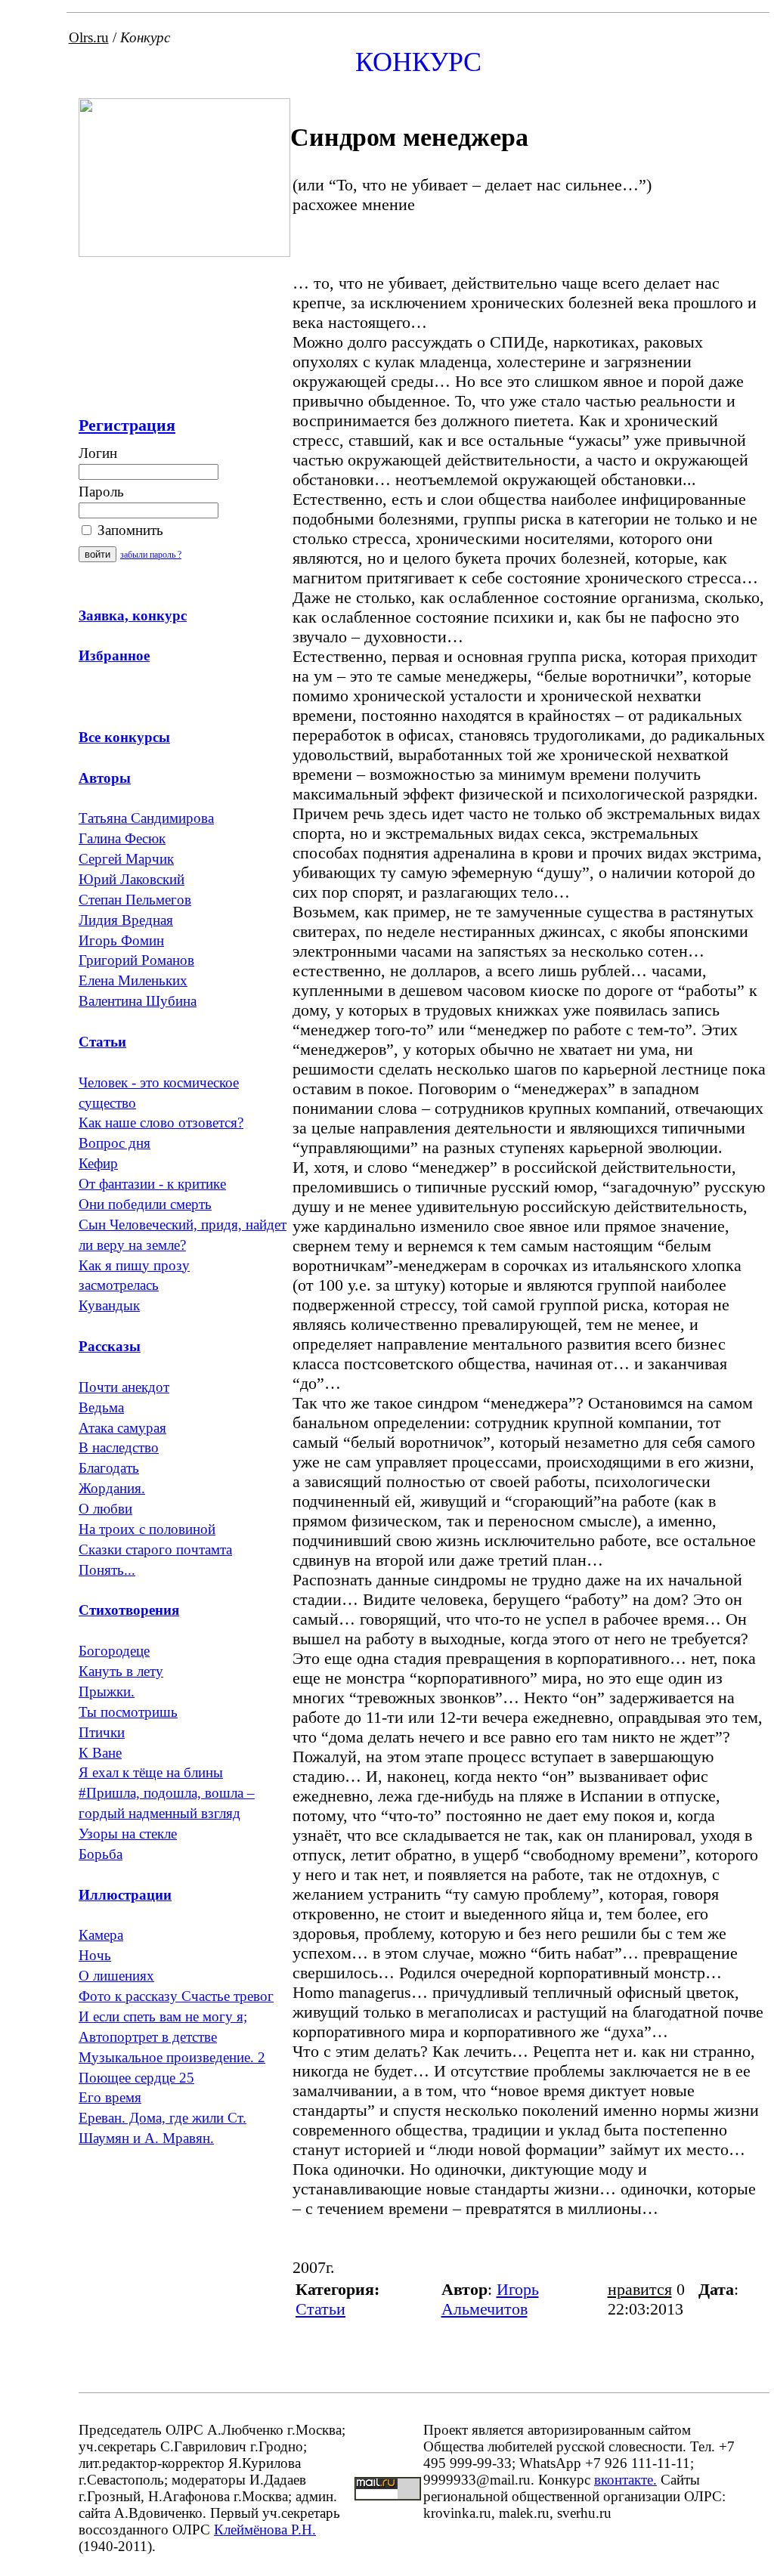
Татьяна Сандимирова (146, 818)
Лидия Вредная (126, 920)
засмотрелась (119, 1285)
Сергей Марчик (126, 859)
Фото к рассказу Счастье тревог (176, 1996)
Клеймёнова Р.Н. (265, 2530)
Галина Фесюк (122, 838)
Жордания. (112, 1488)
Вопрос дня (115, 1143)
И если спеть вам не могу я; (163, 2016)
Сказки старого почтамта (155, 1549)
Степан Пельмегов (135, 900)
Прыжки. (107, 1692)
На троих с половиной (147, 1529)
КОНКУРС (418, 62)
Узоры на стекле (128, 1834)
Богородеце (114, 1651)
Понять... (107, 1570)
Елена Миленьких (133, 980)
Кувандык (109, 1305)
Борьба (101, 1854)
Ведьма (101, 1407)
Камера (101, 1935)
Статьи (320, 2309)
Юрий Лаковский (132, 879)
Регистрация (127, 425)
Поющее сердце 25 (136, 2078)
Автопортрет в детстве (148, 2037)
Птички (102, 1732)
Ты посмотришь (128, 1712)
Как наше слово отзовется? (161, 1123)
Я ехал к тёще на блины (151, 1772)
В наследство (119, 1447)
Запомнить (128, 530)
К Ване (100, 1753)
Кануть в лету (121, 1671)
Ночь (95, 1955)
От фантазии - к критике (152, 1184)
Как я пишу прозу (134, 1265)
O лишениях (116, 1976)
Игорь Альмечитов (490, 2299)
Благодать (109, 1468)
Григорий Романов (136, 960)
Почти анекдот (124, 1387)
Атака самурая (122, 1428)
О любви (105, 1509)
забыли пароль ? (151, 555)
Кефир (98, 1163)
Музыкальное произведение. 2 (172, 2057)
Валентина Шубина (138, 1001)
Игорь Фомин (121, 940)
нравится (640, 2289)
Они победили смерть (145, 1204)
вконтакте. (625, 2480)
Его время (110, 2097)
